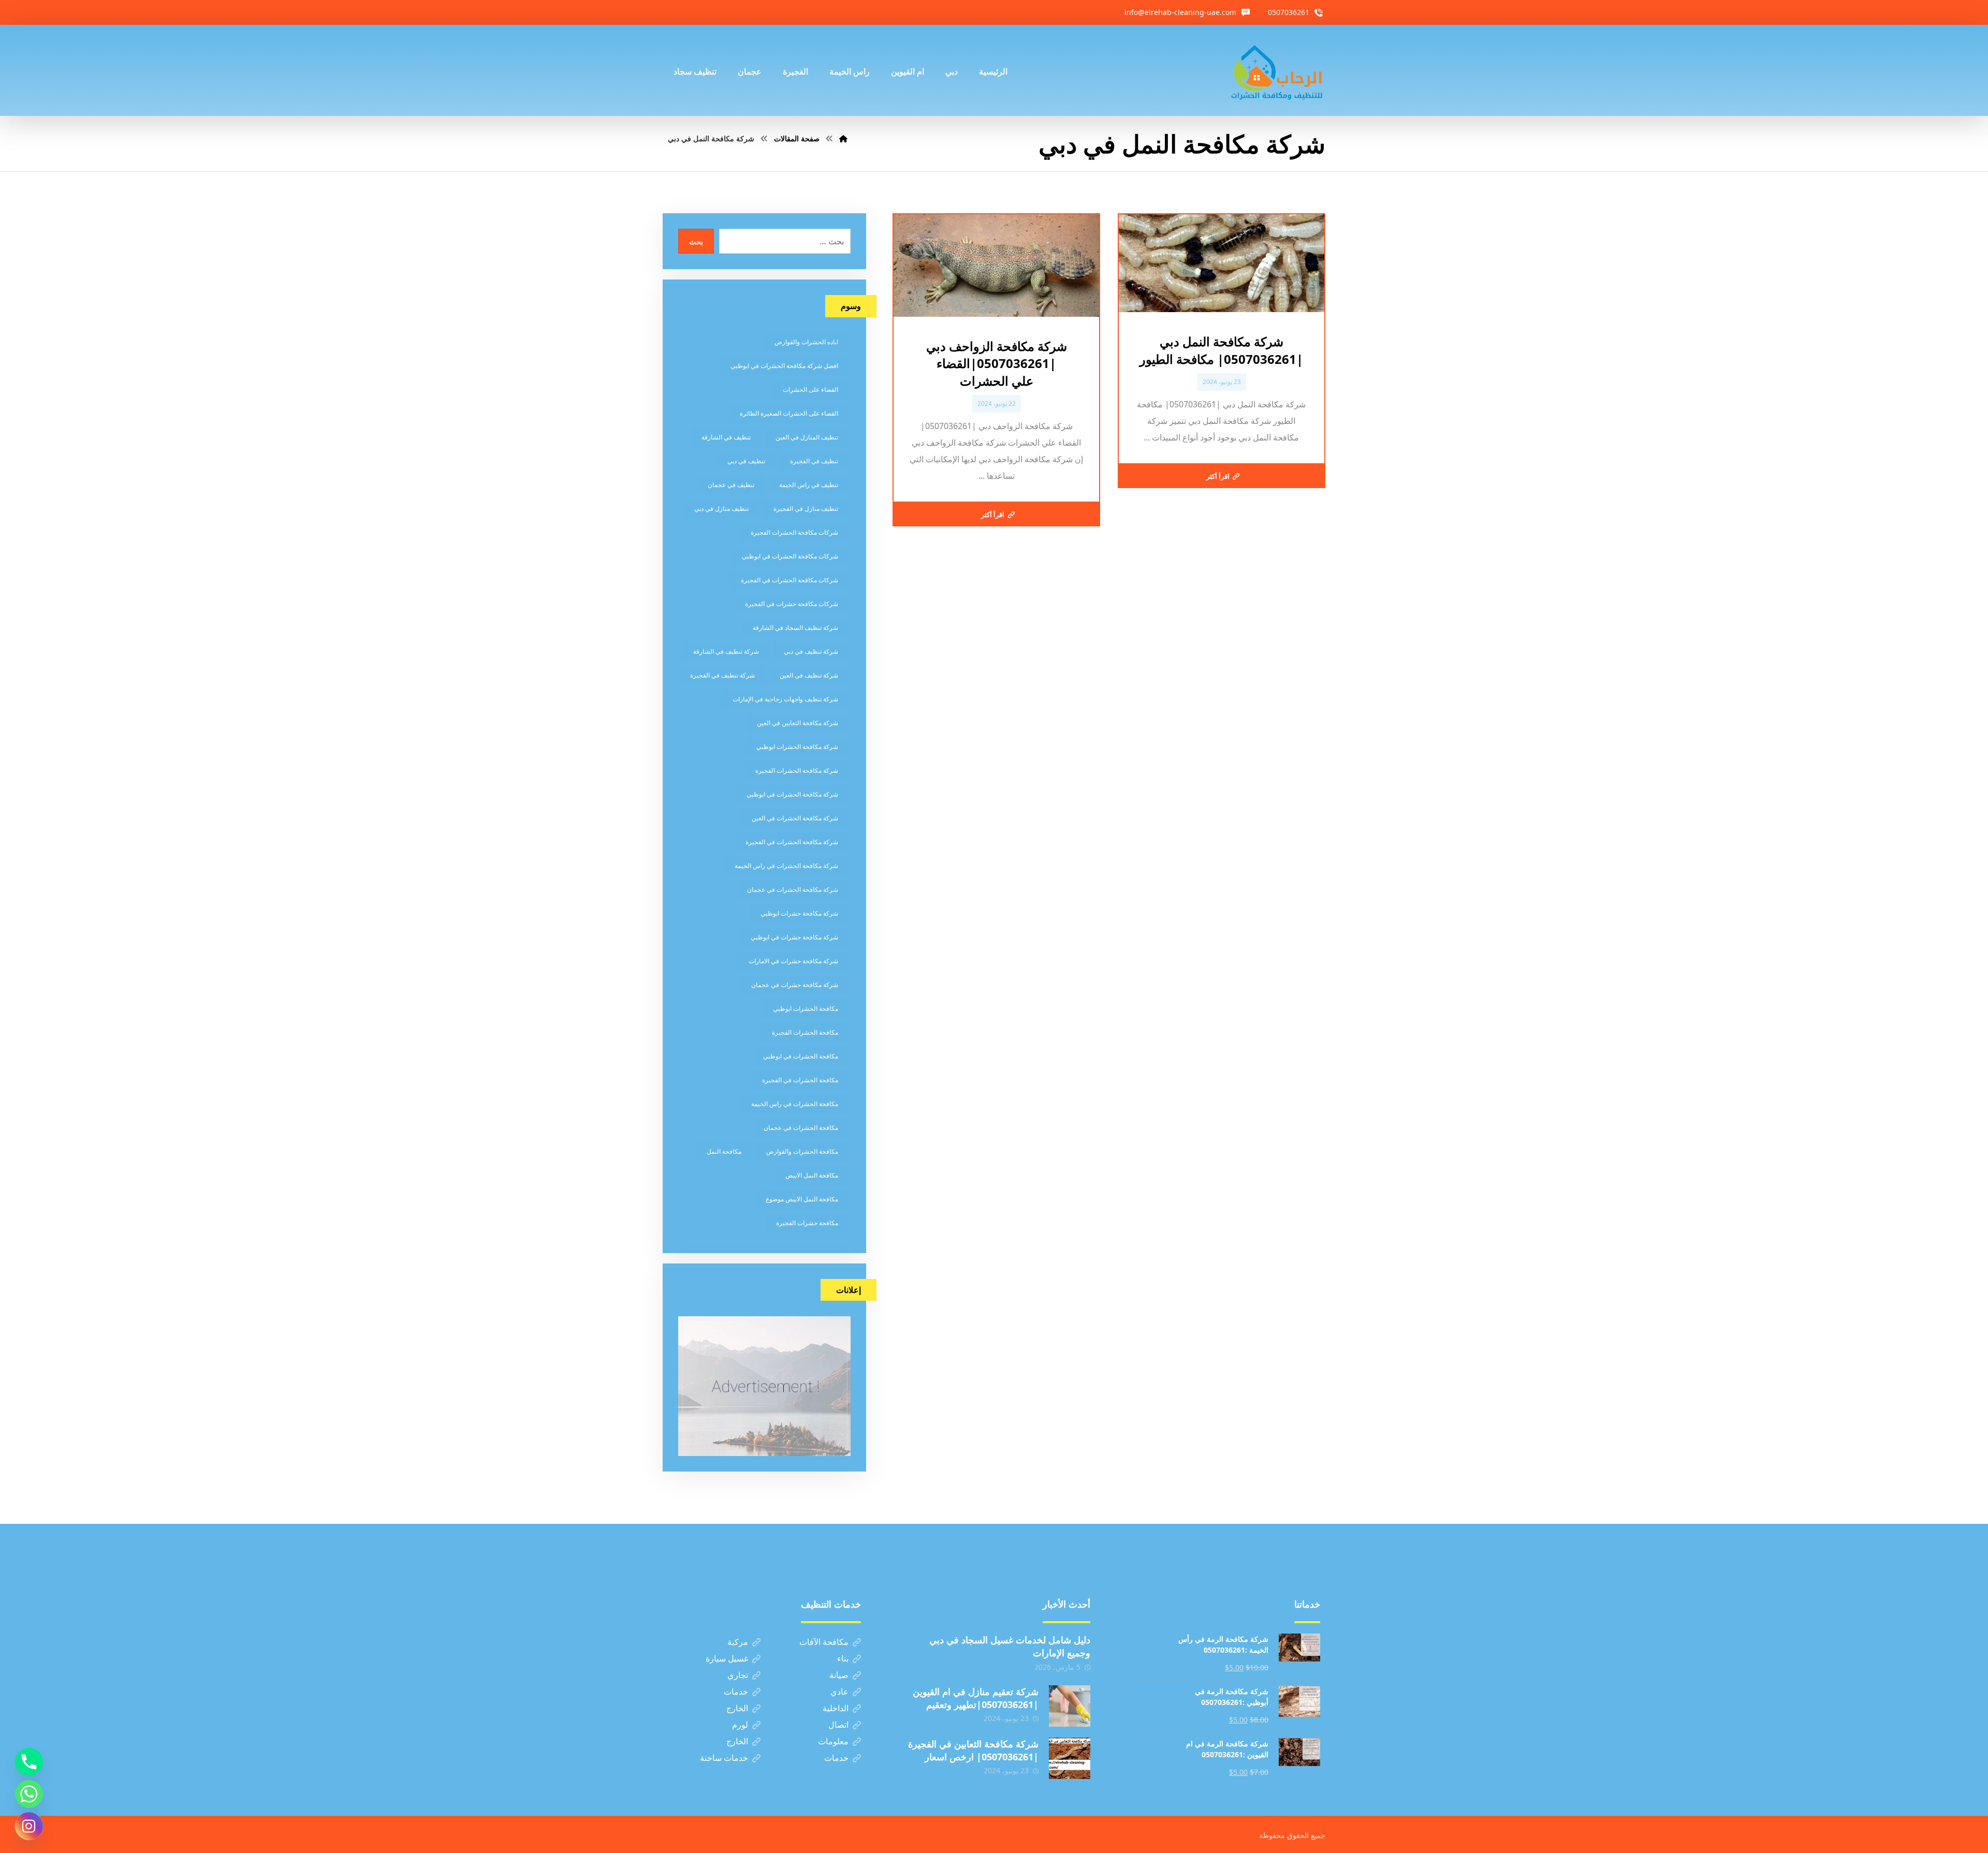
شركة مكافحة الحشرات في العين (795, 818)
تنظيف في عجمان (731, 485)
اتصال (838, 1725)
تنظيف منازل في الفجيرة (806, 509)
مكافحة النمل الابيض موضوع (802, 1199)
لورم (740, 1725)
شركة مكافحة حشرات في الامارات (793, 961)
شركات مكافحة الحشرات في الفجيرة (790, 580)
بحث (696, 241)
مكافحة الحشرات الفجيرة (805, 1032)
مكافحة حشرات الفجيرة (807, 1223)
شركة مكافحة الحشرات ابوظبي (797, 747)
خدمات (736, 1692)
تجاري (738, 1675)
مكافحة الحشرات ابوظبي (806, 1009)
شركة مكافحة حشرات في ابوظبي (794, 937)
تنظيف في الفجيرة (814, 461)
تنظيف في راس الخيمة (809, 485)
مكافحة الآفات (824, 1642)
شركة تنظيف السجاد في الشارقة (795, 628)
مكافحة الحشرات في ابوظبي (801, 1056)
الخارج (737, 1708)
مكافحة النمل (724, 1151)
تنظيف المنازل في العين (807, 437)
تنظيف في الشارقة (726, 437)
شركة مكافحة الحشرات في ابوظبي (792, 794)
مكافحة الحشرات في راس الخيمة (795, 1104)
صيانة (839, 1675)
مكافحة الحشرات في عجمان (801, 1128)
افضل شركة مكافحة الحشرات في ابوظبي (784, 366)
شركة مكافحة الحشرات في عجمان (793, 889)
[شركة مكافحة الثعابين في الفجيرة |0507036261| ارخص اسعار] (1070, 1758)
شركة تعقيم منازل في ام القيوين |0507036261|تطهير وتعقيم (976, 1698)
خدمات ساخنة (724, 1758)
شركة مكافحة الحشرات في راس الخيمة (786, 866)
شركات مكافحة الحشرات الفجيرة (794, 532)
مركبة (738, 1642)
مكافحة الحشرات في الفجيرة (800, 1080)
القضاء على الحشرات (810, 389)
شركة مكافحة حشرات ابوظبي (799, 913)
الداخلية (836, 1708)
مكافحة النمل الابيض (812, 1175)
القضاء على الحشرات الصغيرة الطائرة (789, 413)
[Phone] (29, 1762)
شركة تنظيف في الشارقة (726, 651)
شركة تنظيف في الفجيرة (722, 675)
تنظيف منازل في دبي (721, 509)
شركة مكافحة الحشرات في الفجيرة (792, 842)
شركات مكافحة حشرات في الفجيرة (792, 604)
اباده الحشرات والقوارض (806, 342)
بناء (843, 1658)
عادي (839, 1692)
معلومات (833, 1741)
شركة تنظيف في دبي (811, 651)
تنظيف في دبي (746, 461)
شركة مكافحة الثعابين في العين (798, 723)
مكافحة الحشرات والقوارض (802, 1151)
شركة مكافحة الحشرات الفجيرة (797, 770)
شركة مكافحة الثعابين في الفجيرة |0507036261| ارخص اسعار (973, 1750)
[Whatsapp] (29, 1794)
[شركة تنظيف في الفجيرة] (1277, 70)
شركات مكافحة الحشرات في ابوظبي (790, 556)
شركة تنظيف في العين (809, 675)
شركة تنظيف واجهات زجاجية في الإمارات (785, 699)
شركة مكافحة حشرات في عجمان (795, 985)
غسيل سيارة (727, 1658)
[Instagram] (29, 1826)
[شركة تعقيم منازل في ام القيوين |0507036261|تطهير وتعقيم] (1070, 1706)
